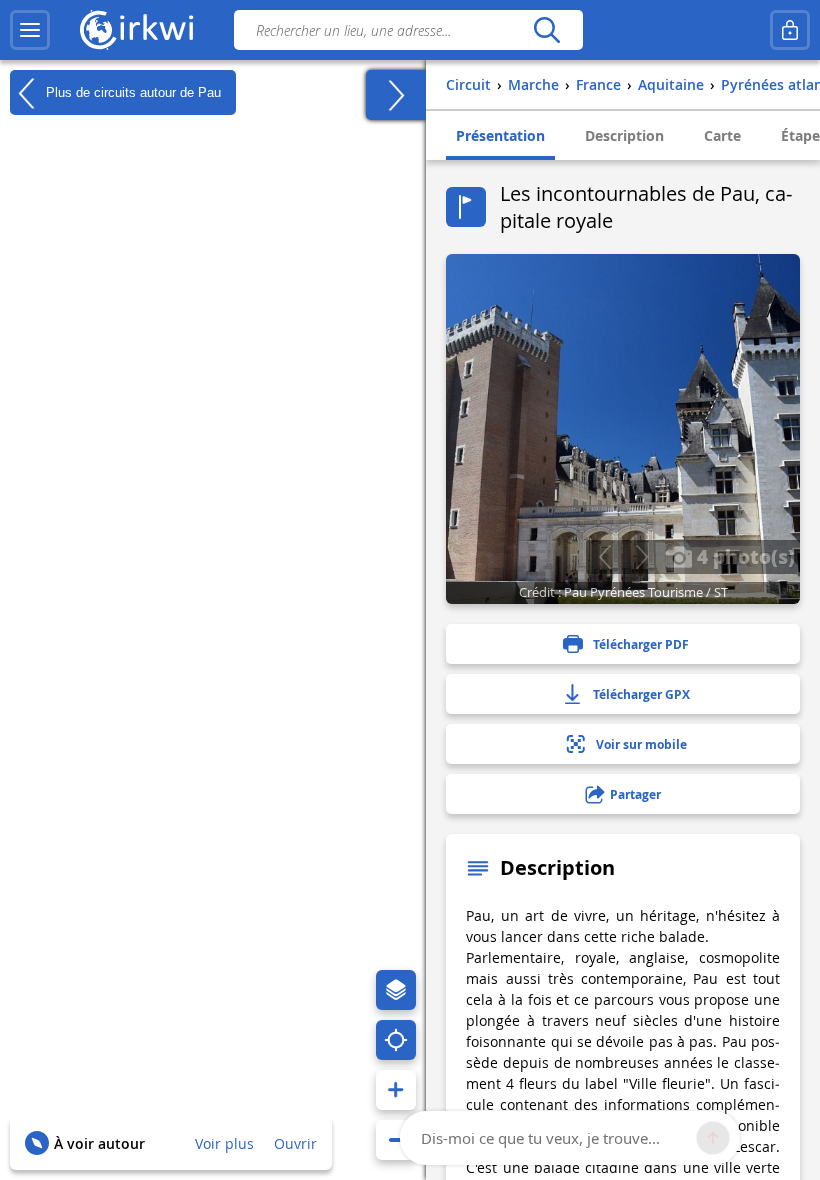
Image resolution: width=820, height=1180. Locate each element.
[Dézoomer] (396, 1140)
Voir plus (224, 1143)
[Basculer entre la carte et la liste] (396, 95)
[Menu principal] (30, 30)
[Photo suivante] (641, 557)
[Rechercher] (546, 30)
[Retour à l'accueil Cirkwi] (137, 30)
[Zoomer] (396, 1090)
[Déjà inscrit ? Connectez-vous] (790, 30)
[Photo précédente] (604, 557)
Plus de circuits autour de (131, 91)
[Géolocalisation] (396, 1040)
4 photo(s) (743, 556)
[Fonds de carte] (396, 990)
